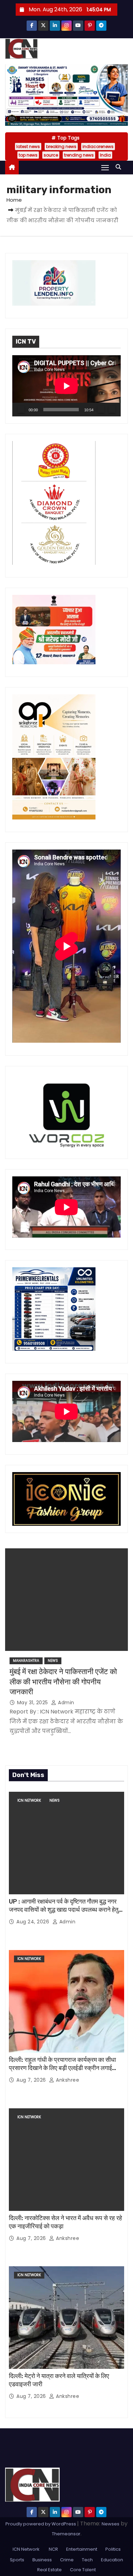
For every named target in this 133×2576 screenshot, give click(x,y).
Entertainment (82, 2549)
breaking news (61, 146)
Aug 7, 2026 (32, 2080)
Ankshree (67, 2080)
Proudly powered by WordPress (41, 2524)
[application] (66, 386)
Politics (113, 2549)
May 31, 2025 (33, 1703)
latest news (28, 146)
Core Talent (83, 2570)
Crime (67, 2560)
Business (42, 2560)
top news (28, 155)
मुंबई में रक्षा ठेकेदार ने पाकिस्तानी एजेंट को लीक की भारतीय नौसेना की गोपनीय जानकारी (63, 1682)
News (53, 1661)
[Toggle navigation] (105, 167)
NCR (53, 2549)
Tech (87, 2560)
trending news (79, 155)
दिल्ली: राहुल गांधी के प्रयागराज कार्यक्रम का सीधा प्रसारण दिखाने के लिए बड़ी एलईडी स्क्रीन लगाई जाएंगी (62, 2068)
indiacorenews (98, 146)
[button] (120, 167)
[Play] (21, 410)
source (51, 155)
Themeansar (66, 2534)
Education (112, 2560)
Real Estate (49, 2570)
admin (65, 1703)
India (105, 155)
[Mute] (101, 410)
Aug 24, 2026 (34, 1922)
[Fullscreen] (112, 410)
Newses (110, 2524)
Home (14, 200)
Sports (17, 2560)
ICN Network (29, 1800)
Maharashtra (26, 1661)
